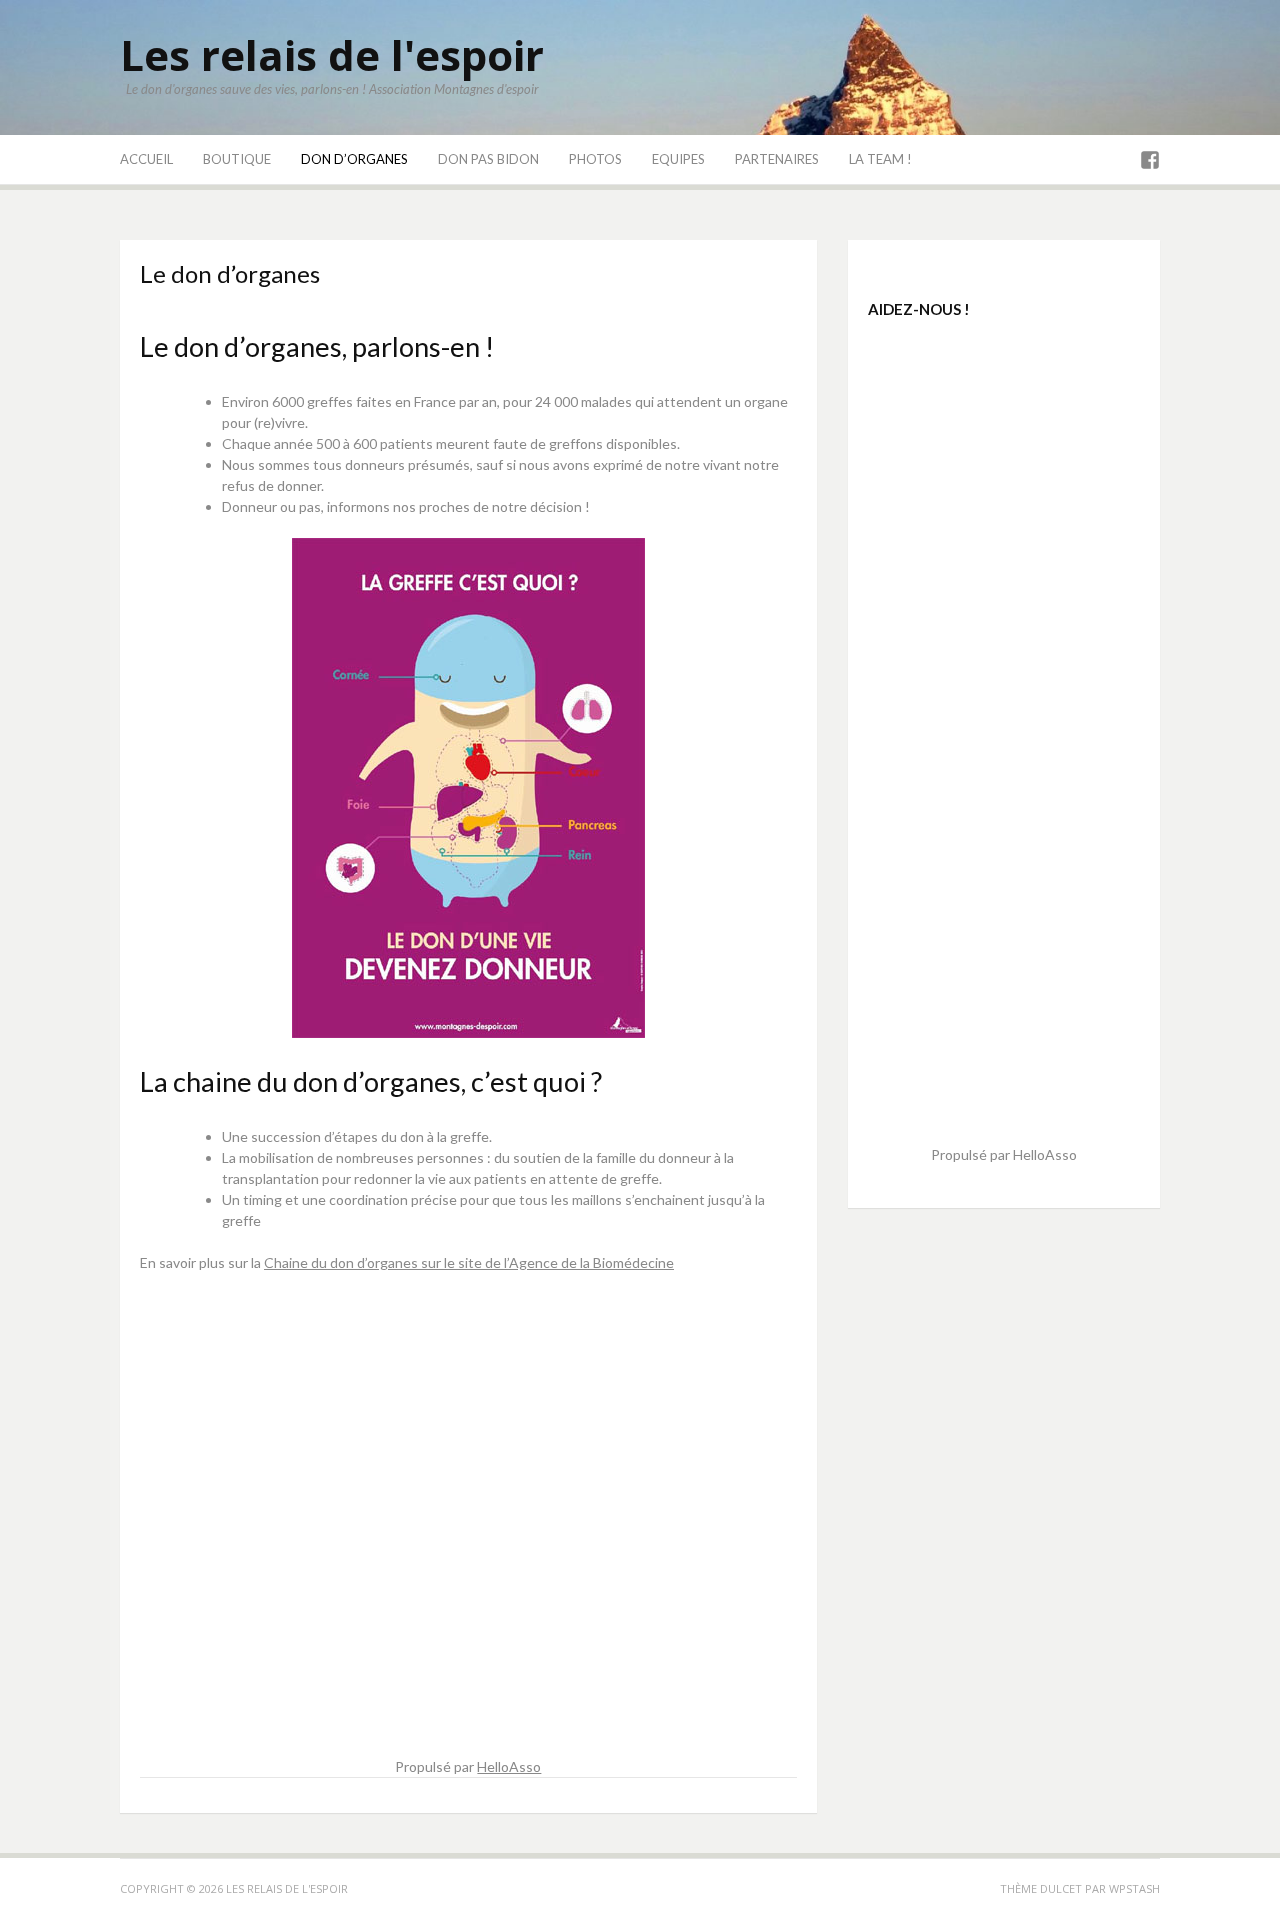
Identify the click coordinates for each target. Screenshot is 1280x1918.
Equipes (678, 159)
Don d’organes (354, 159)
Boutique (237, 159)
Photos (595, 159)
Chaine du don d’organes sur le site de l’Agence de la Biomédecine (469, 1262)
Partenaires (777, 159)
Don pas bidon (488, 159)
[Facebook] (1150, 161)
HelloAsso (509, 1766)
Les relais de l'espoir (332, 54)
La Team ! (880, 159)
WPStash (1134, 1888)
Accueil (146, 159)
